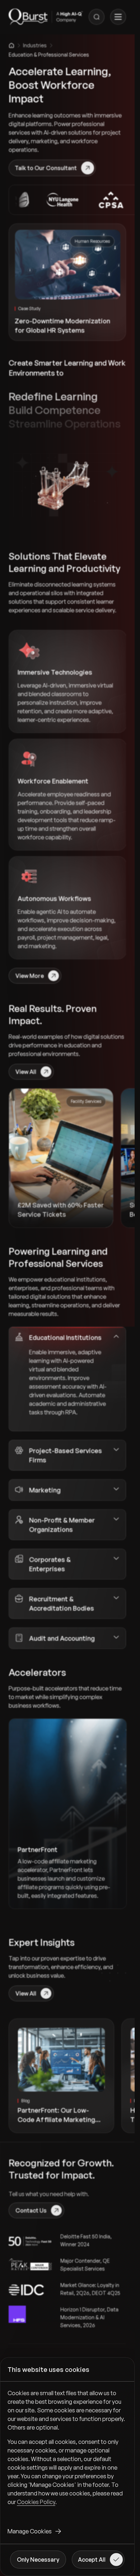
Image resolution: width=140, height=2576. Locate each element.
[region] (67, 2453)
